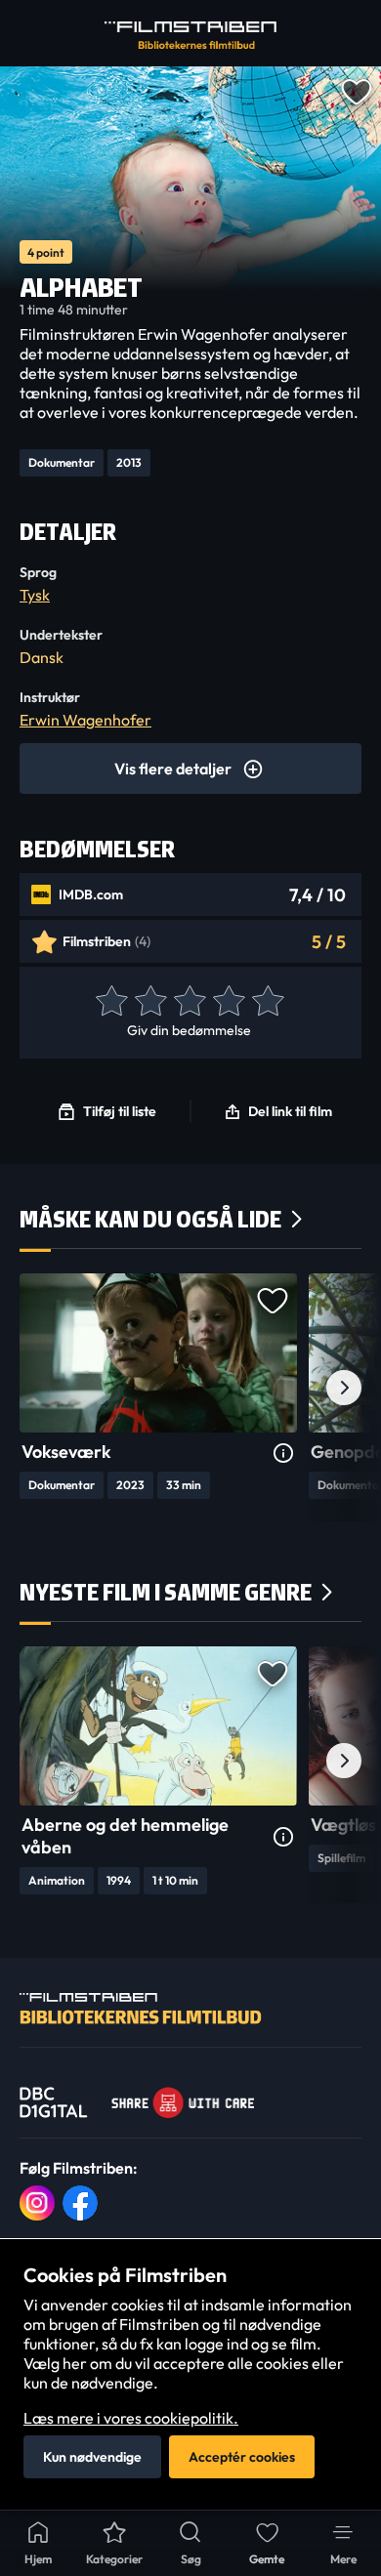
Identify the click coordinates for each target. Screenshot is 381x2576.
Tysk (35, 595)
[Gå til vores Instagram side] (37, 2203)
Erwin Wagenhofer (85, 720)
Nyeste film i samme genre (166, 1592)
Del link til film (290, 1111)
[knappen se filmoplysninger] (283, 1454)
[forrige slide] (37, 1388)
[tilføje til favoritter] (356, 90)
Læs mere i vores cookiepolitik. (131, 2418)
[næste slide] (344, 1388)
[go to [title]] (158, 1353)
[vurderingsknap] (110, 1002)
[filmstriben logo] (190, 35)
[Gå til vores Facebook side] (80, 2203)
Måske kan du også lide (150, 1219)
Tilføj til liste (120, 1111)
